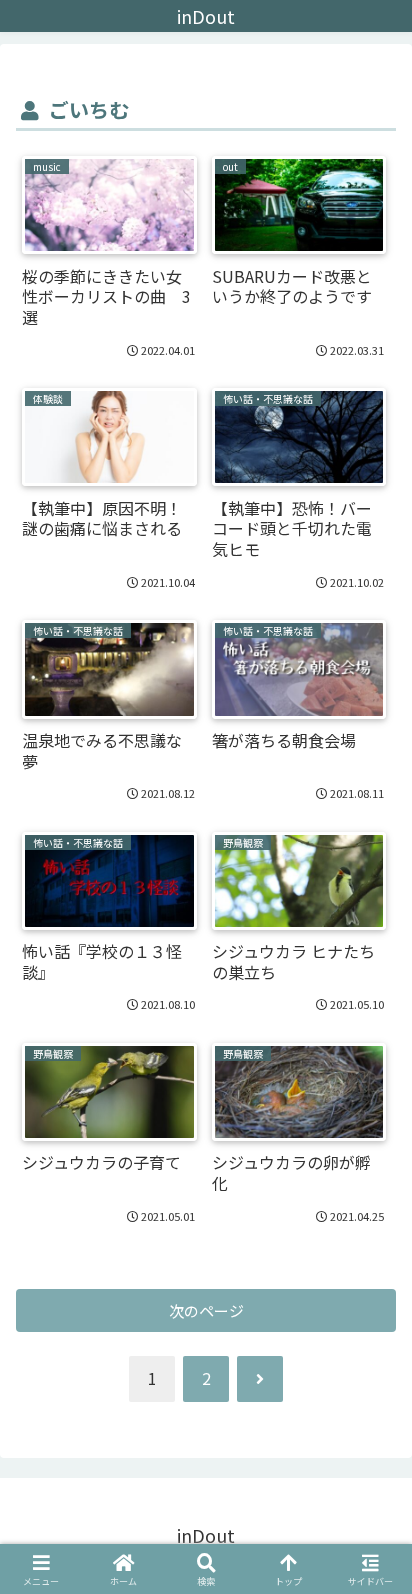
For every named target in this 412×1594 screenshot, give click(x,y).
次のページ (206, 1310)
